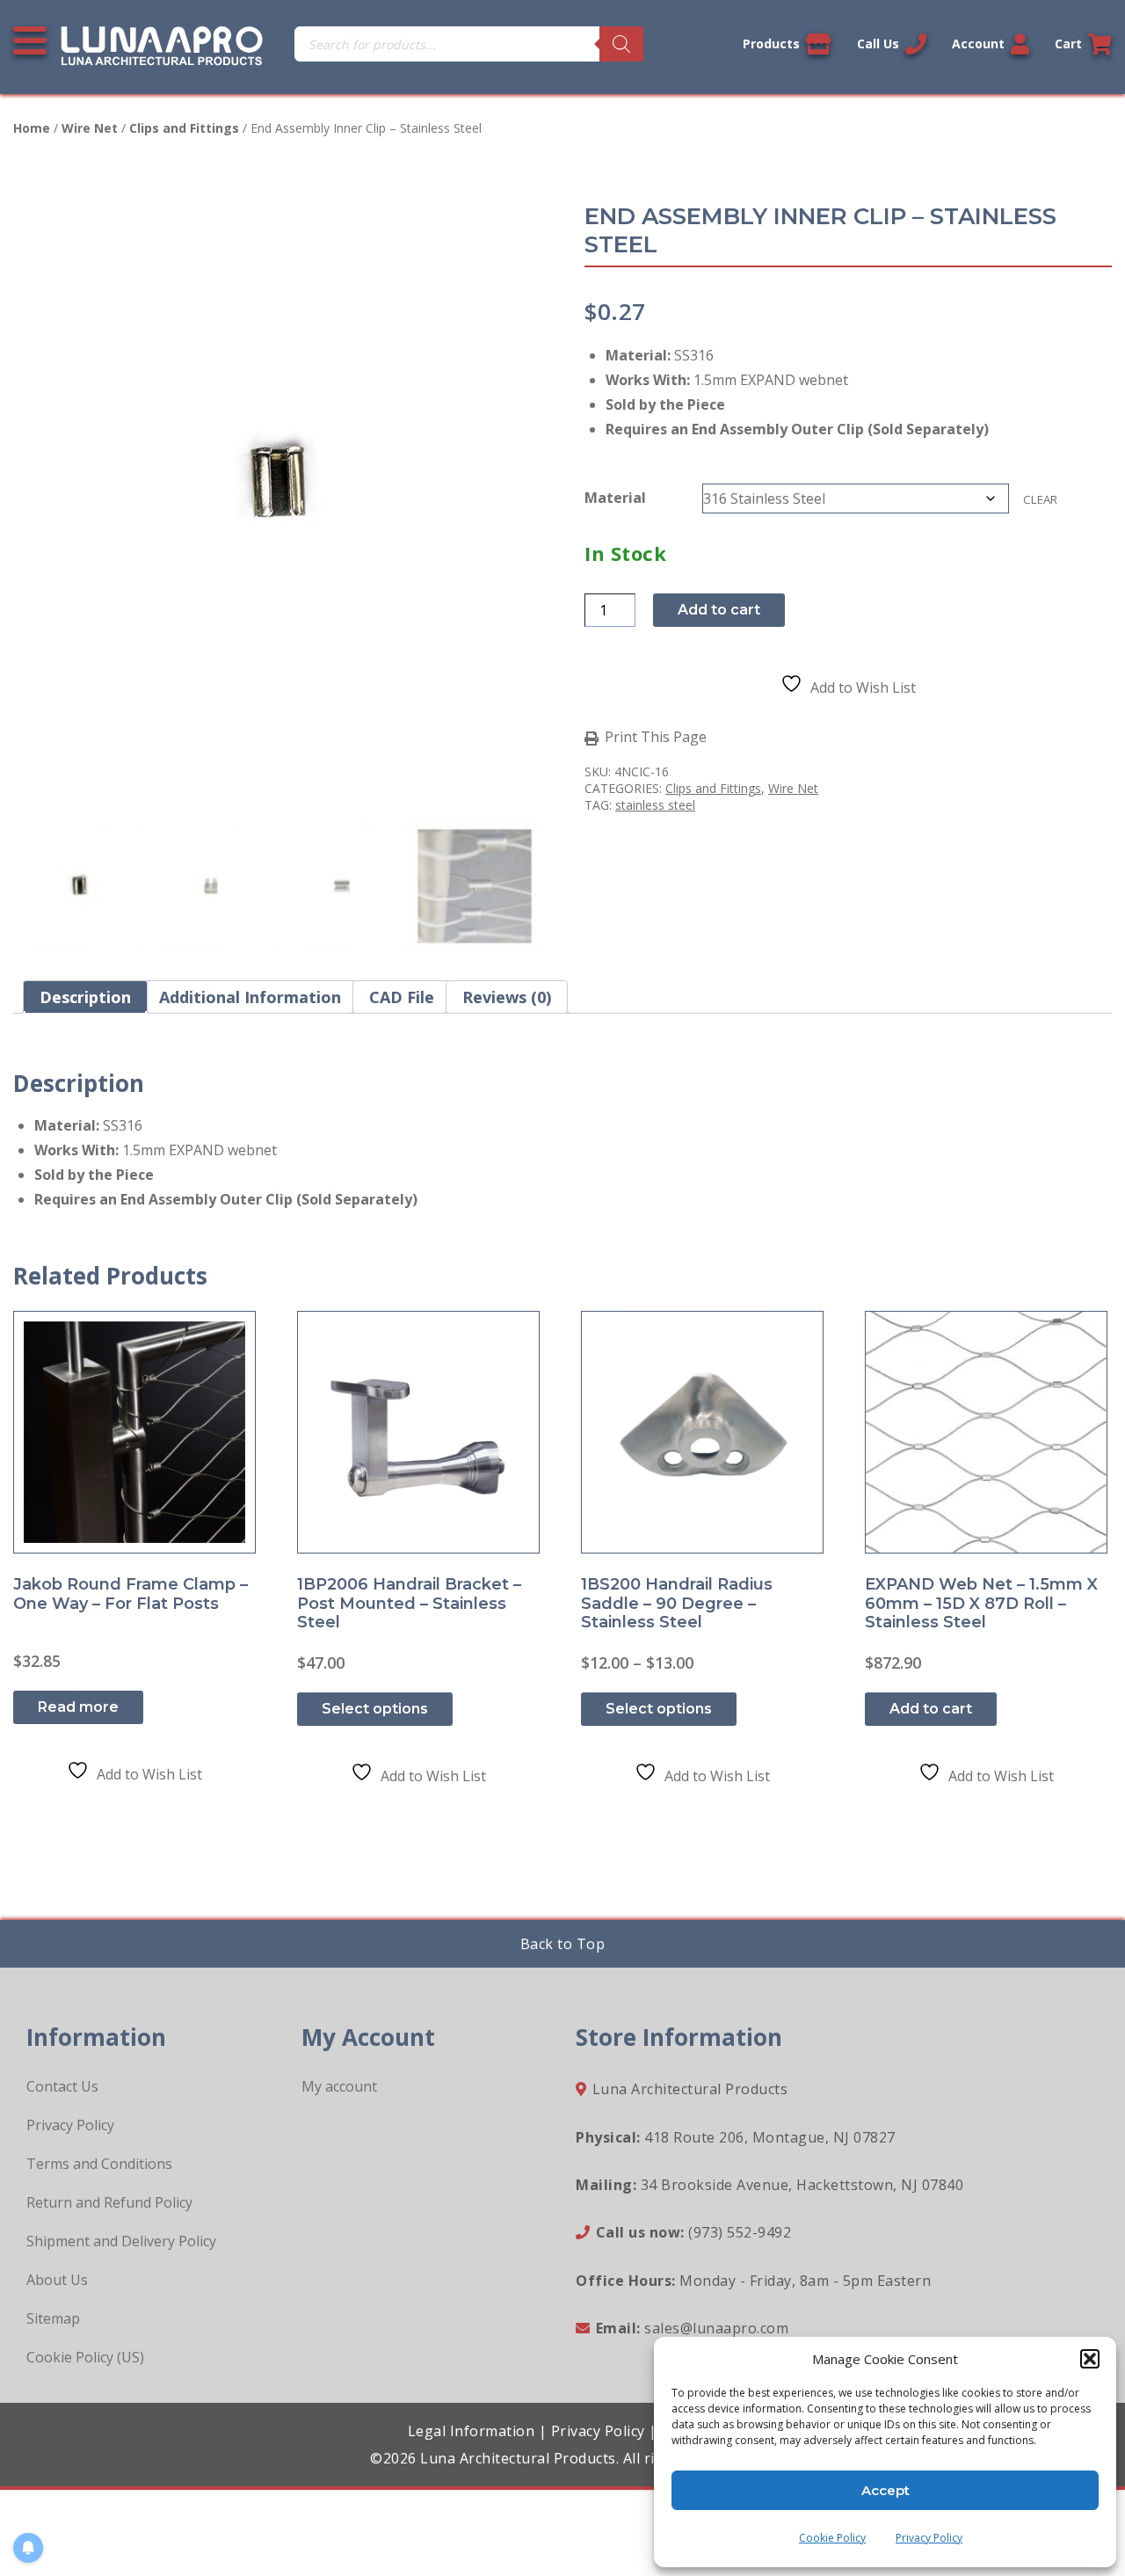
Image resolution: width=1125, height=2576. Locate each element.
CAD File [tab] (402, 997)
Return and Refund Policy (109, 2202)
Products (771, 44)
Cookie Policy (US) (85, 2357)
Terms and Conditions (99, 2164)
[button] (1090, 2359)
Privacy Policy (929, 2538)
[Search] (621, 44)
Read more (78, 1707)
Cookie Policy (832, 2538)
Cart (1068, 44)
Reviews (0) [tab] (507, 997)
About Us (57, 2280)
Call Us (878, 44)
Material (615, 498)
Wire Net (90, 128)
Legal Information (472, 2431)
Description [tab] (85, 997)
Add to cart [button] (931, 1709)
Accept (885, 2490)
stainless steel (655, 805)
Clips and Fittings (184, 128)
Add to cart (719, 610)
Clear (1040, 499)
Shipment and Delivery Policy (121, 2241)
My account (339, 2086)
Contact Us (62, 2086)
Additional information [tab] (250, 997)
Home (32, 128)
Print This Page (656, 738)
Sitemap (53, 2318)
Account (978, 44)
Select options (375, 1709)
